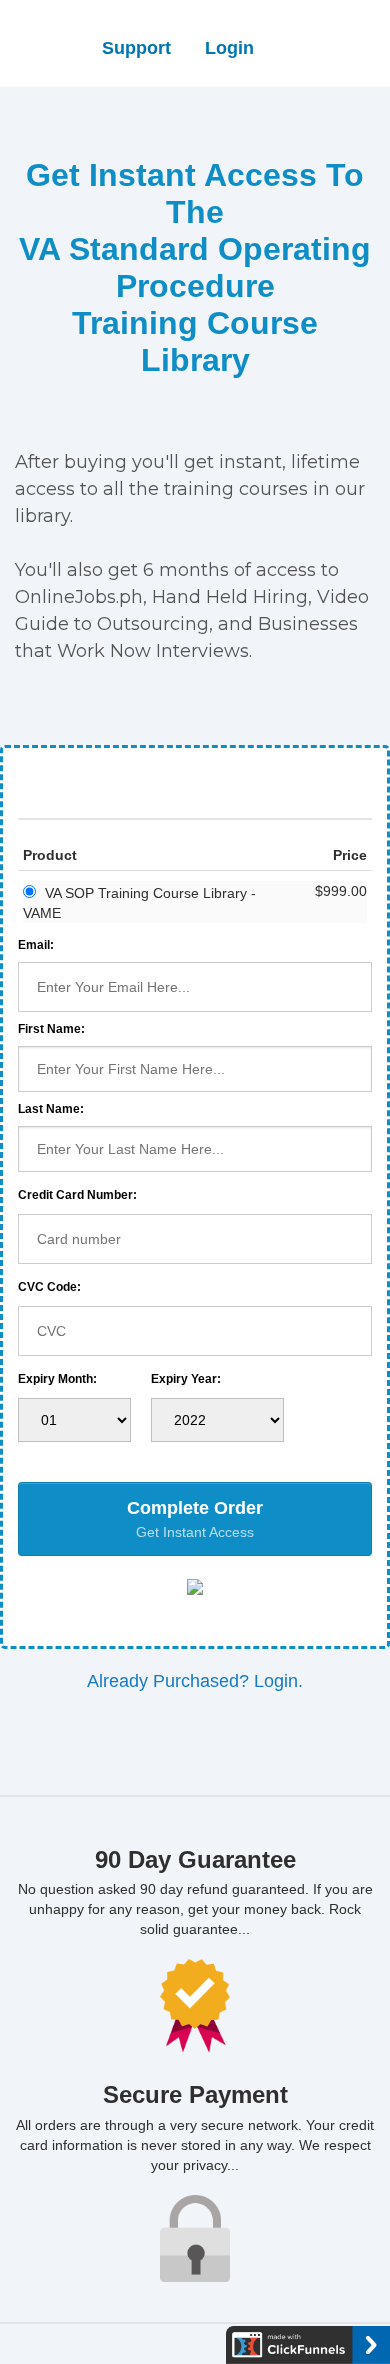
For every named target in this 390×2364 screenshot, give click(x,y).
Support (136, 48)
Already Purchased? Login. (195, 1681)
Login (229, 48)
